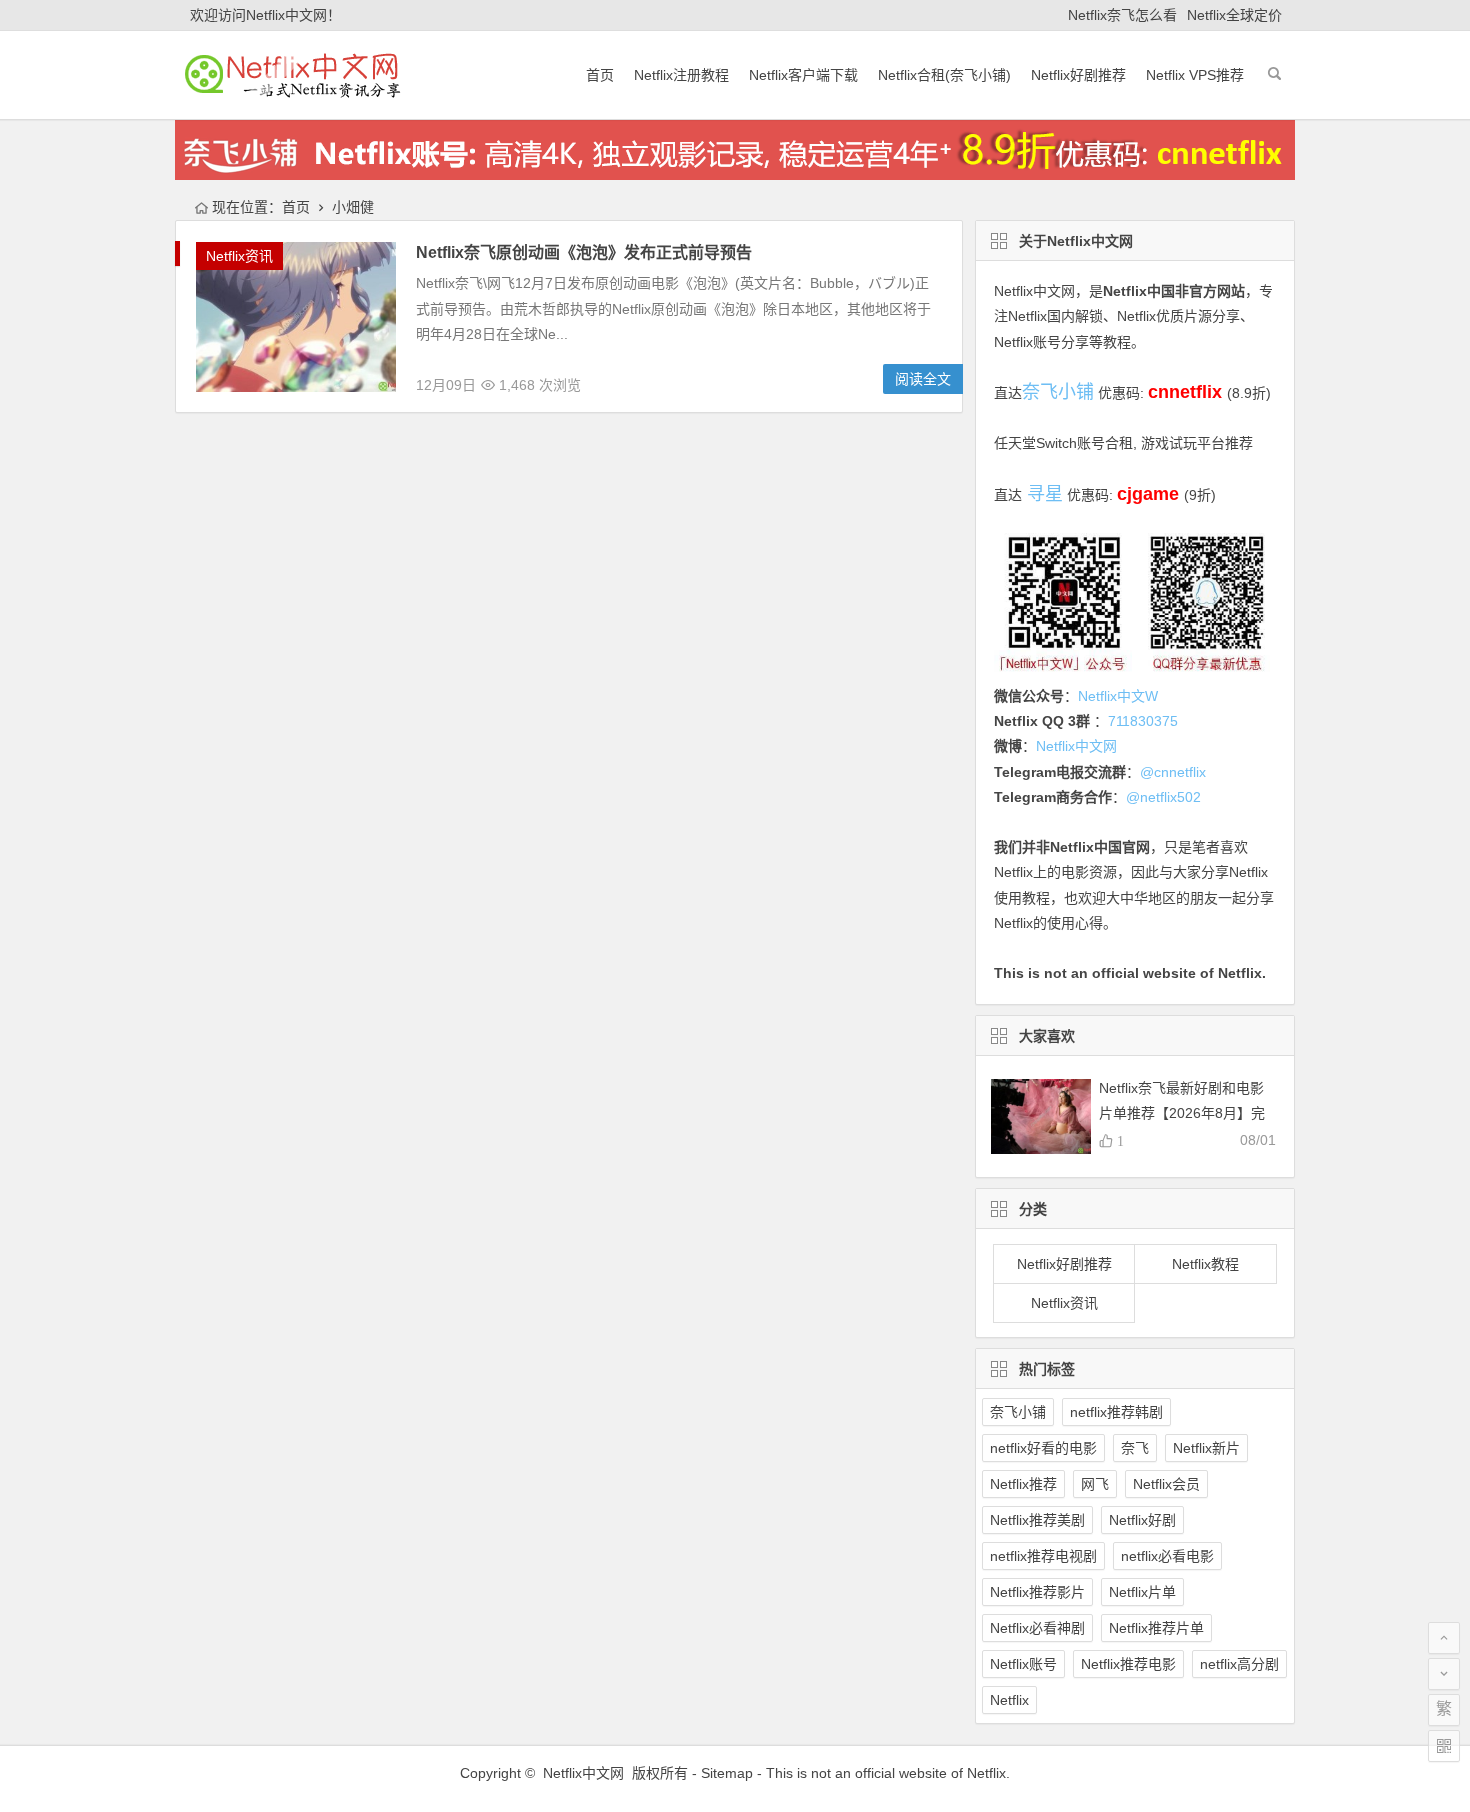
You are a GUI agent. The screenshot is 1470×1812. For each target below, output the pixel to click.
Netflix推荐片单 (1156, 1628)
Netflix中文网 (1034, 291)
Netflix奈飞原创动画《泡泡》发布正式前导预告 (584, 252)
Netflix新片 (1206, 1448)
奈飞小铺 (1018, 1412)
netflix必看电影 (1167, 1556)
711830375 (1143, 721)
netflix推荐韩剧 (1116, 1412)
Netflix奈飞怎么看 (1122, 15)
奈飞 (1135, 1448)
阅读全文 (923, 379)
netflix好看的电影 (1043, 1448)
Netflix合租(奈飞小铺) (944, 75)
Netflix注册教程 (681, 75)
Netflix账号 (1023, 1664)
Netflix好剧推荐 (1078, 75)
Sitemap (727, 1773)
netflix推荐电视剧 (1043, 1556)
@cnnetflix (1173, 772)
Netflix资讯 (239, 256)
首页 (600, 75)
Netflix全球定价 (1234, 15)
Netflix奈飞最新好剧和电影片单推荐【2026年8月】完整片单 (1182, 1113)
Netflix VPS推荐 (1195, 75)
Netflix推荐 (1023, 1484)
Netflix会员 (1166, 1484)
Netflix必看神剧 (1037, 1628)
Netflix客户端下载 (803, 75)
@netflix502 (1163, 797)
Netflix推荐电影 (1128, 1664)
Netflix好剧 (1142, 1520)
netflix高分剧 (1239, 1664)
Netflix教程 (1205, 1264)
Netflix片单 (1142, 1592)
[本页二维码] (1444, 1746)
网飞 (1095, 1484)
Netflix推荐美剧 (1037, 1520)
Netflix (1009, 1700)
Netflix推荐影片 (1037, 1592)
